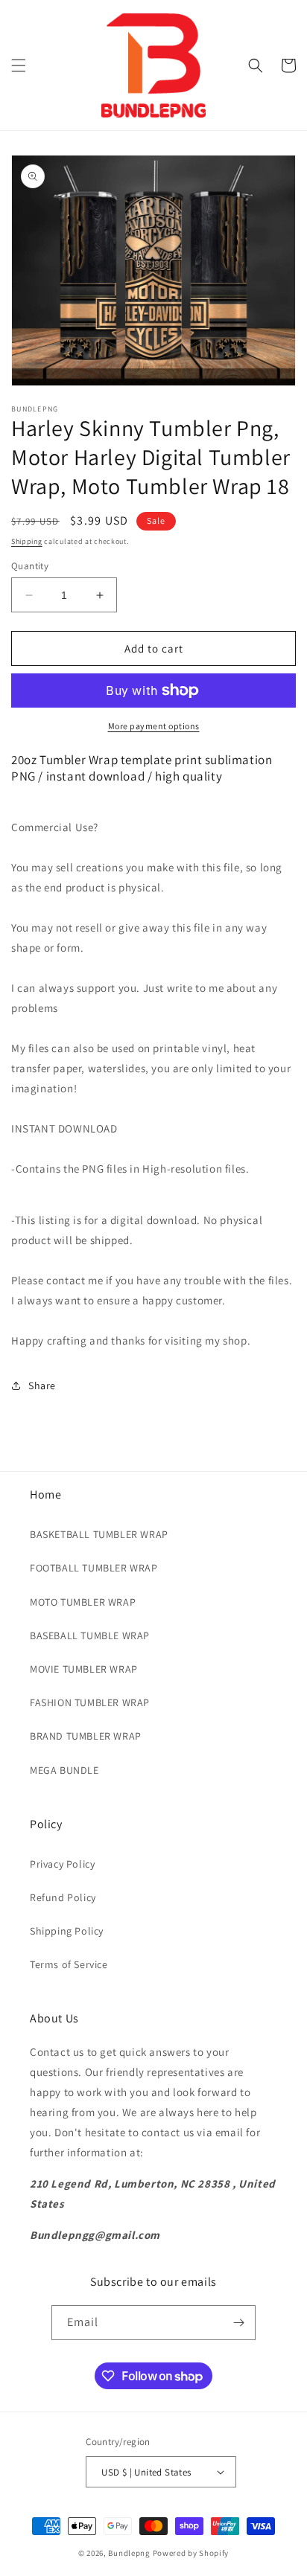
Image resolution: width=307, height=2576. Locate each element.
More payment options (154, 726)
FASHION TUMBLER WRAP (90, 1702)
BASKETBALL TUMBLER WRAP (99, 1534)
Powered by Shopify (191, 2553)
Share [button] (42, 1385)
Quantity (30, 566)
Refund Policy (63, 1897)
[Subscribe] (238, 2323)
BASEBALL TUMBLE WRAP (90, 1635)
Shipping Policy (67, 1931)
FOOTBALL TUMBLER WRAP (94, 1568)
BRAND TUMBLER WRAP (86, 1736)
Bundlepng (129, 2553)
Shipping (27, 541)
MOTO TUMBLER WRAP (83, 1602)
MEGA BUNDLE (64, 1770)
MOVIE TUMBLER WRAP (84, 1669)
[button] (19, 65)
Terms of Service (69, 1964)
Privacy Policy (62, 1864)
